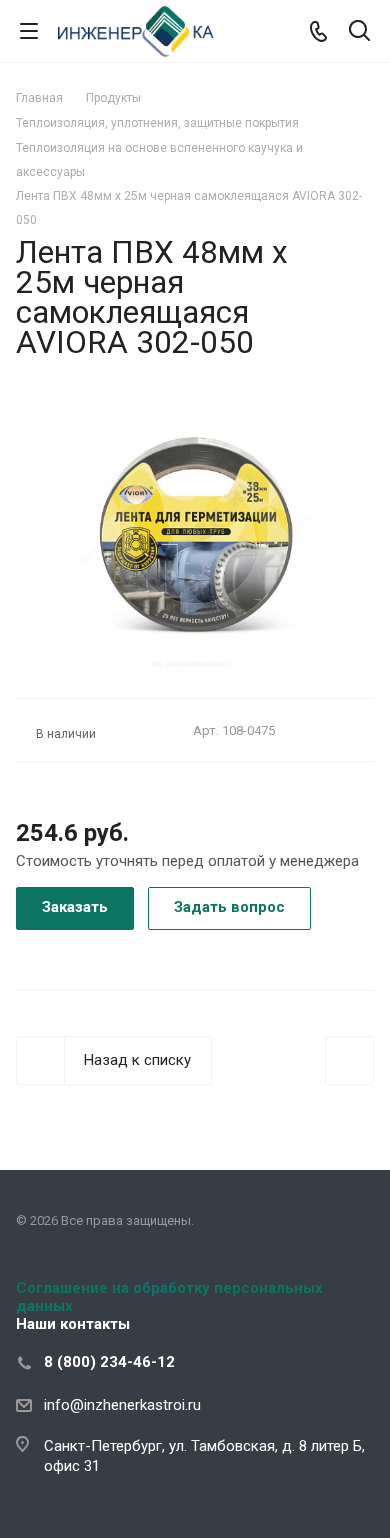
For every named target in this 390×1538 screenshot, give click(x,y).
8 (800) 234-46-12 (109, 1362)
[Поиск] (359, 32)
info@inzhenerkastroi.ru (122, 1405)
